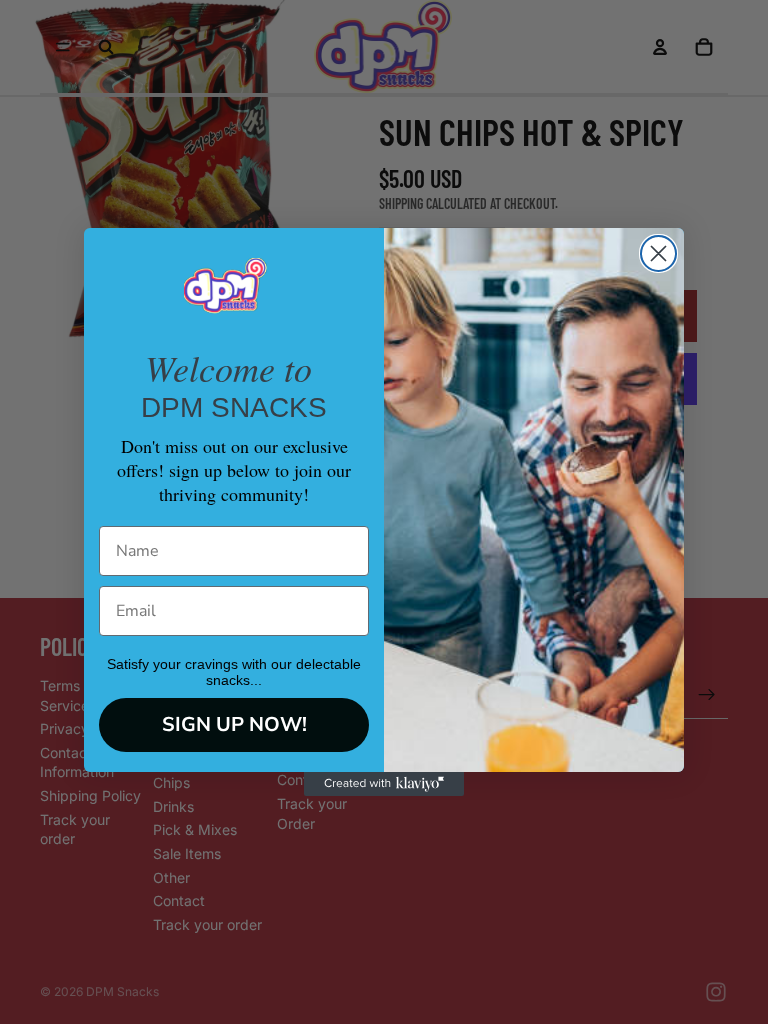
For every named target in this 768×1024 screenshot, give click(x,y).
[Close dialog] (658, 253)
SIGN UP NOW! (234, 724)
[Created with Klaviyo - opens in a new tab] (384, 784)
